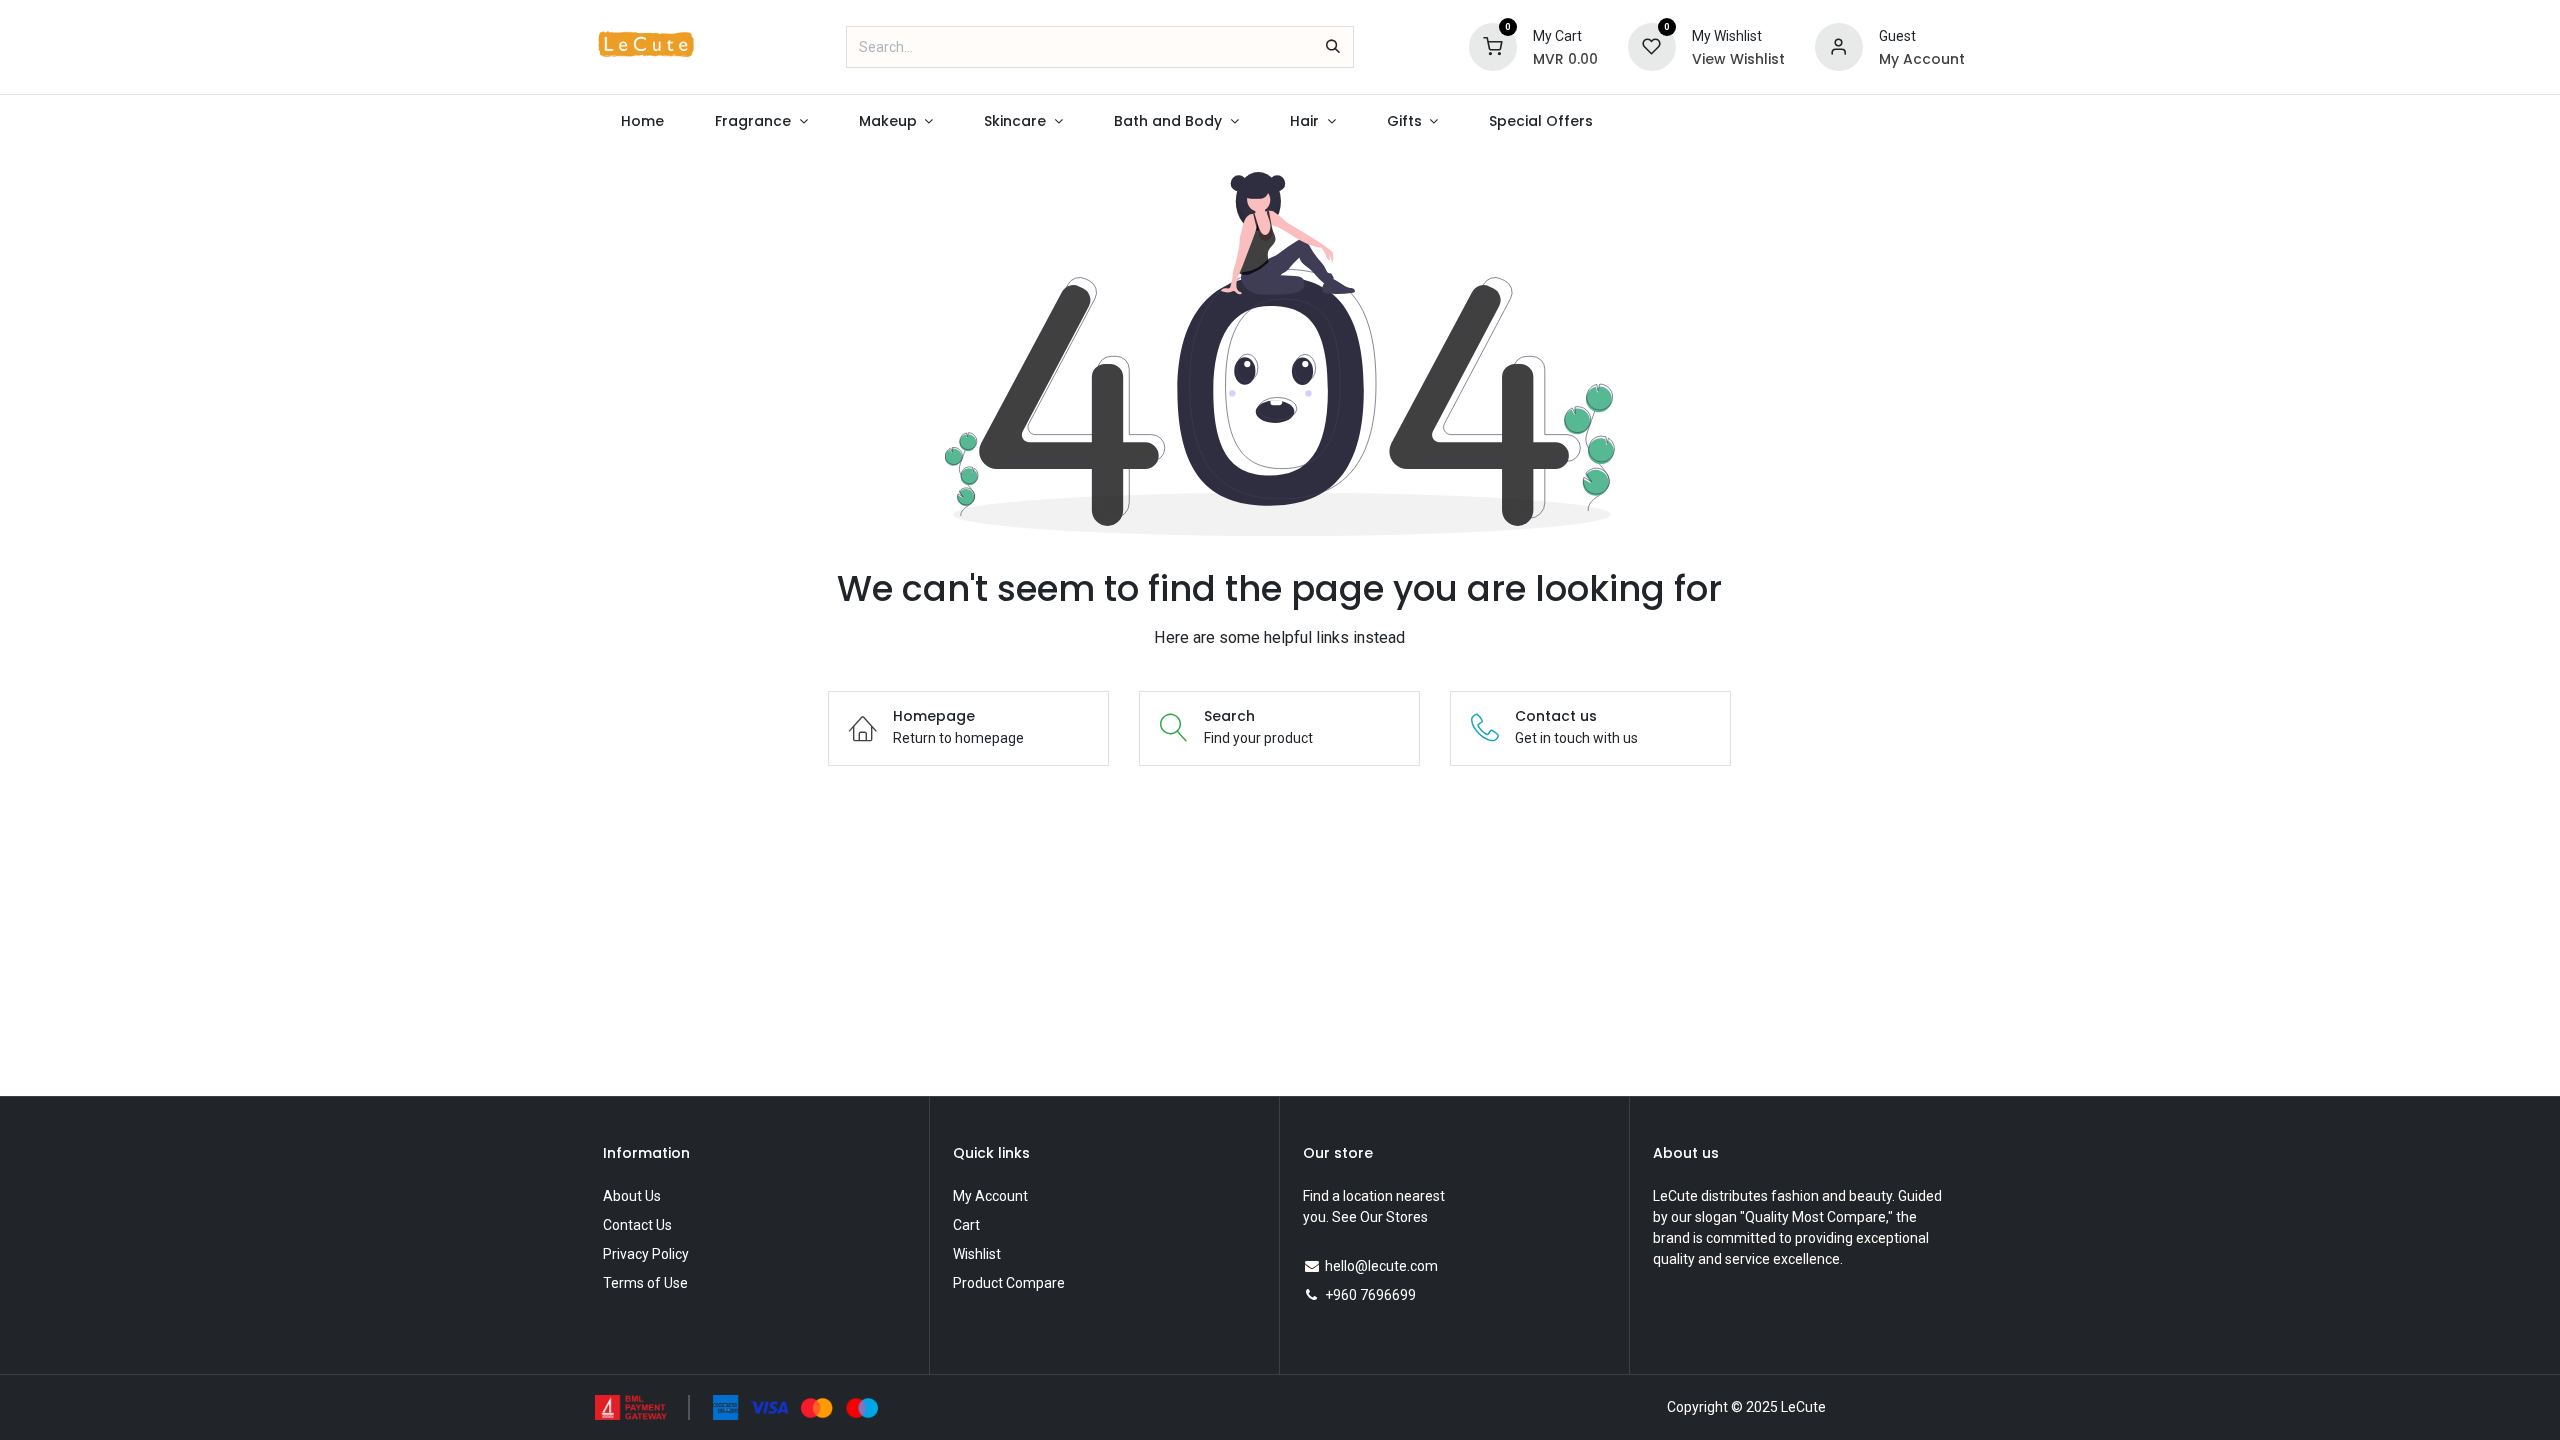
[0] (1493, 46)
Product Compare (1009, 1283)
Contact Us (637, 1225)
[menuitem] (642, 121)
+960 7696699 (1370, 1295)
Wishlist (977, 1254)
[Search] (1333, 47)
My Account (990, 1196)
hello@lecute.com (1381, 1266)
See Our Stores (1380, 1217)
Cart (966, 1225)
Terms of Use (645, 1283)
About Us (632, 1196)
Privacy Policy (646, 1254)
